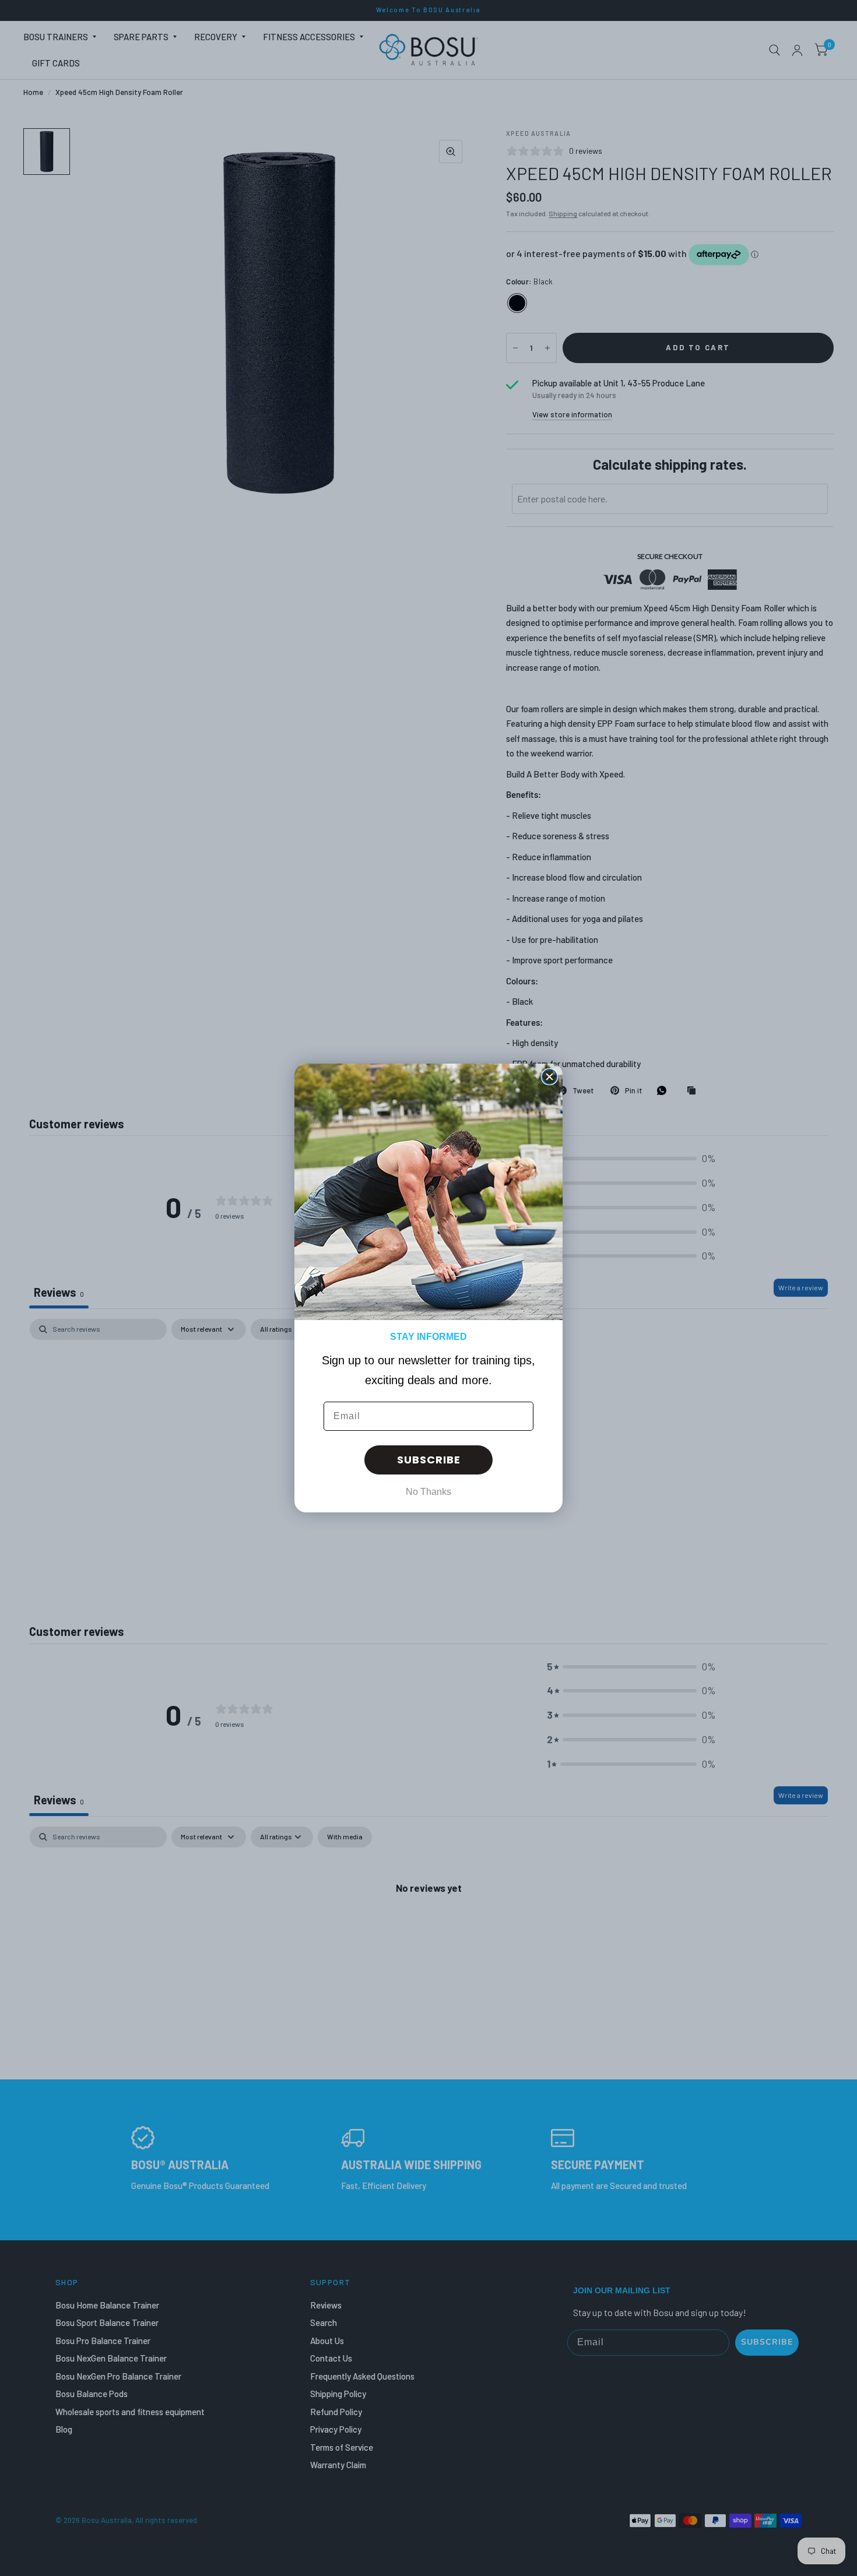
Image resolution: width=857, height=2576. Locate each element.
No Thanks (428, 1492)
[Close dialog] (549, 1077)
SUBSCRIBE (429, 1460)
